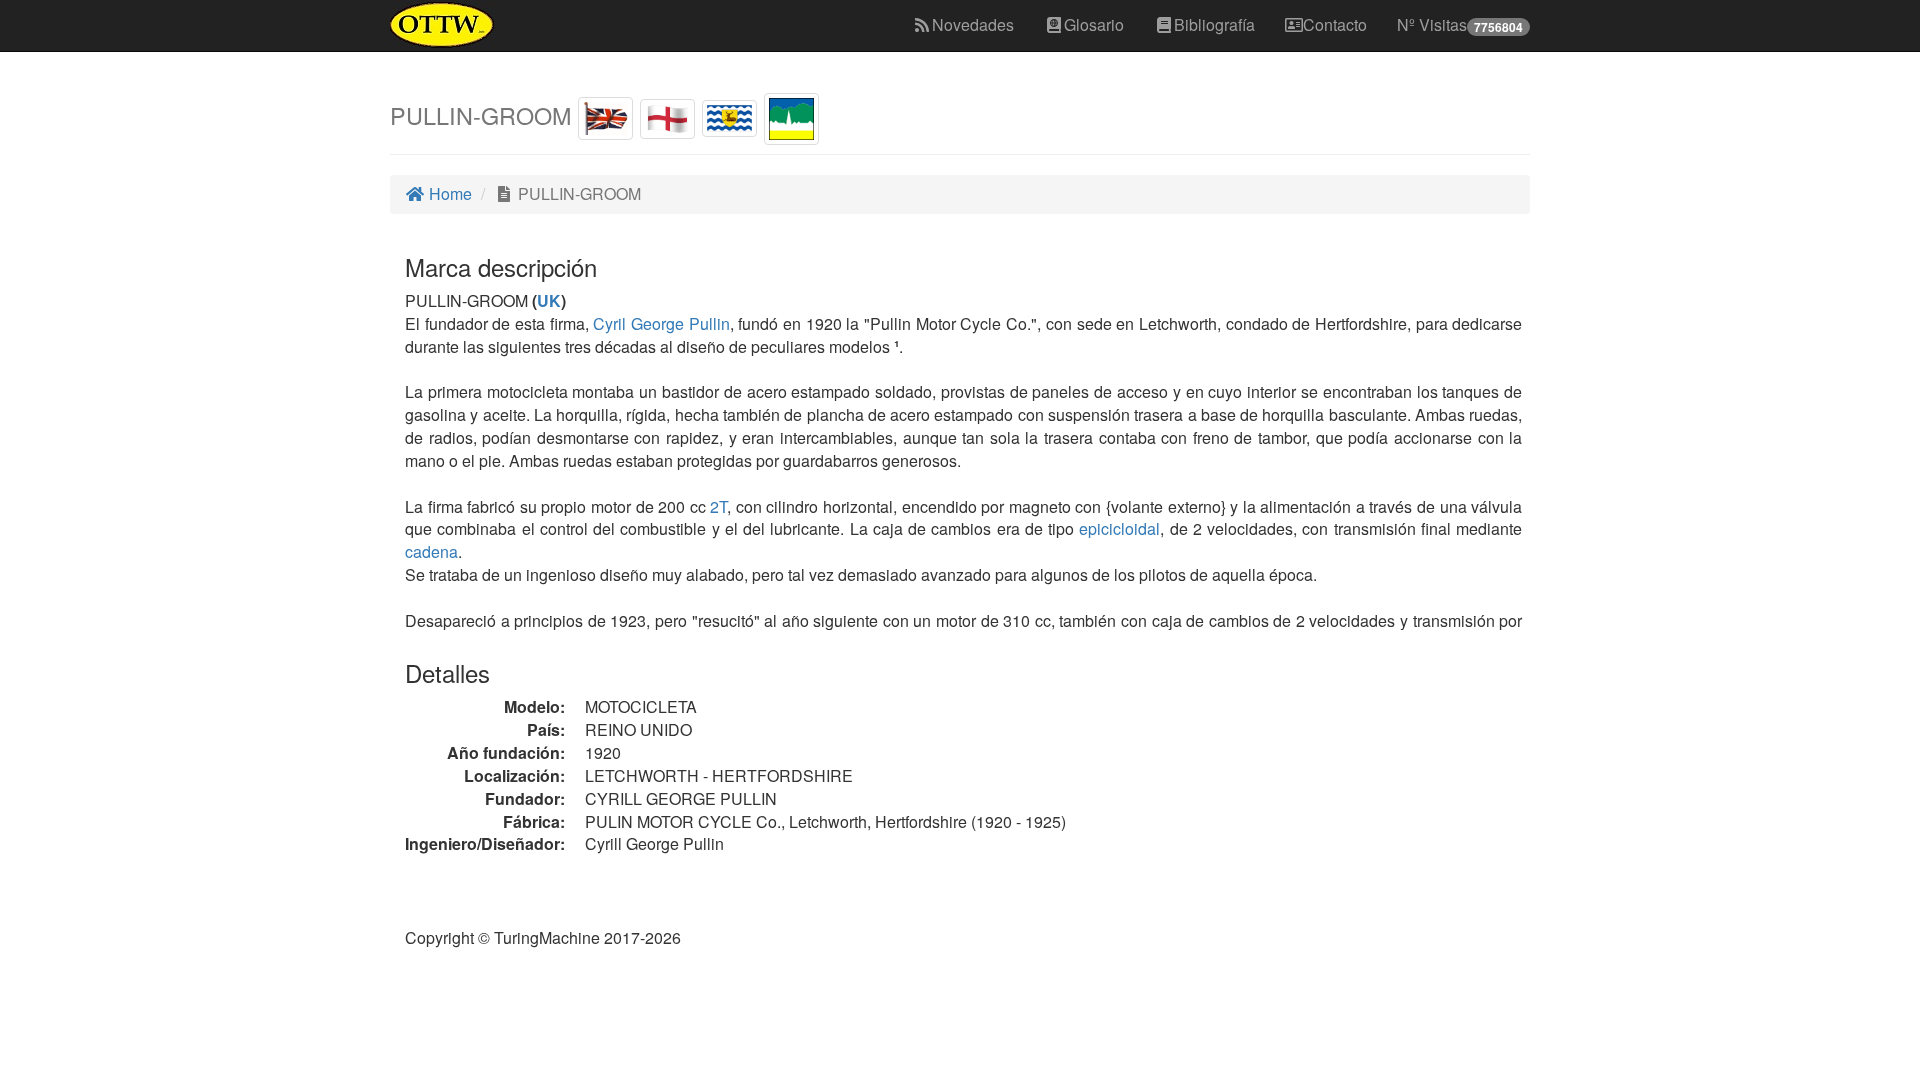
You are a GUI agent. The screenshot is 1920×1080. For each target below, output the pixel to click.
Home (448, 193)
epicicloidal (1119, 528)
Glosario (1094, 24)
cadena (431, 551)
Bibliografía (1214, 24)
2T (718, 506)
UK (549, 300)
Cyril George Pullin (661, 323)
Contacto (1335, 24)
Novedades (973, 24)
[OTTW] (442, 25)
